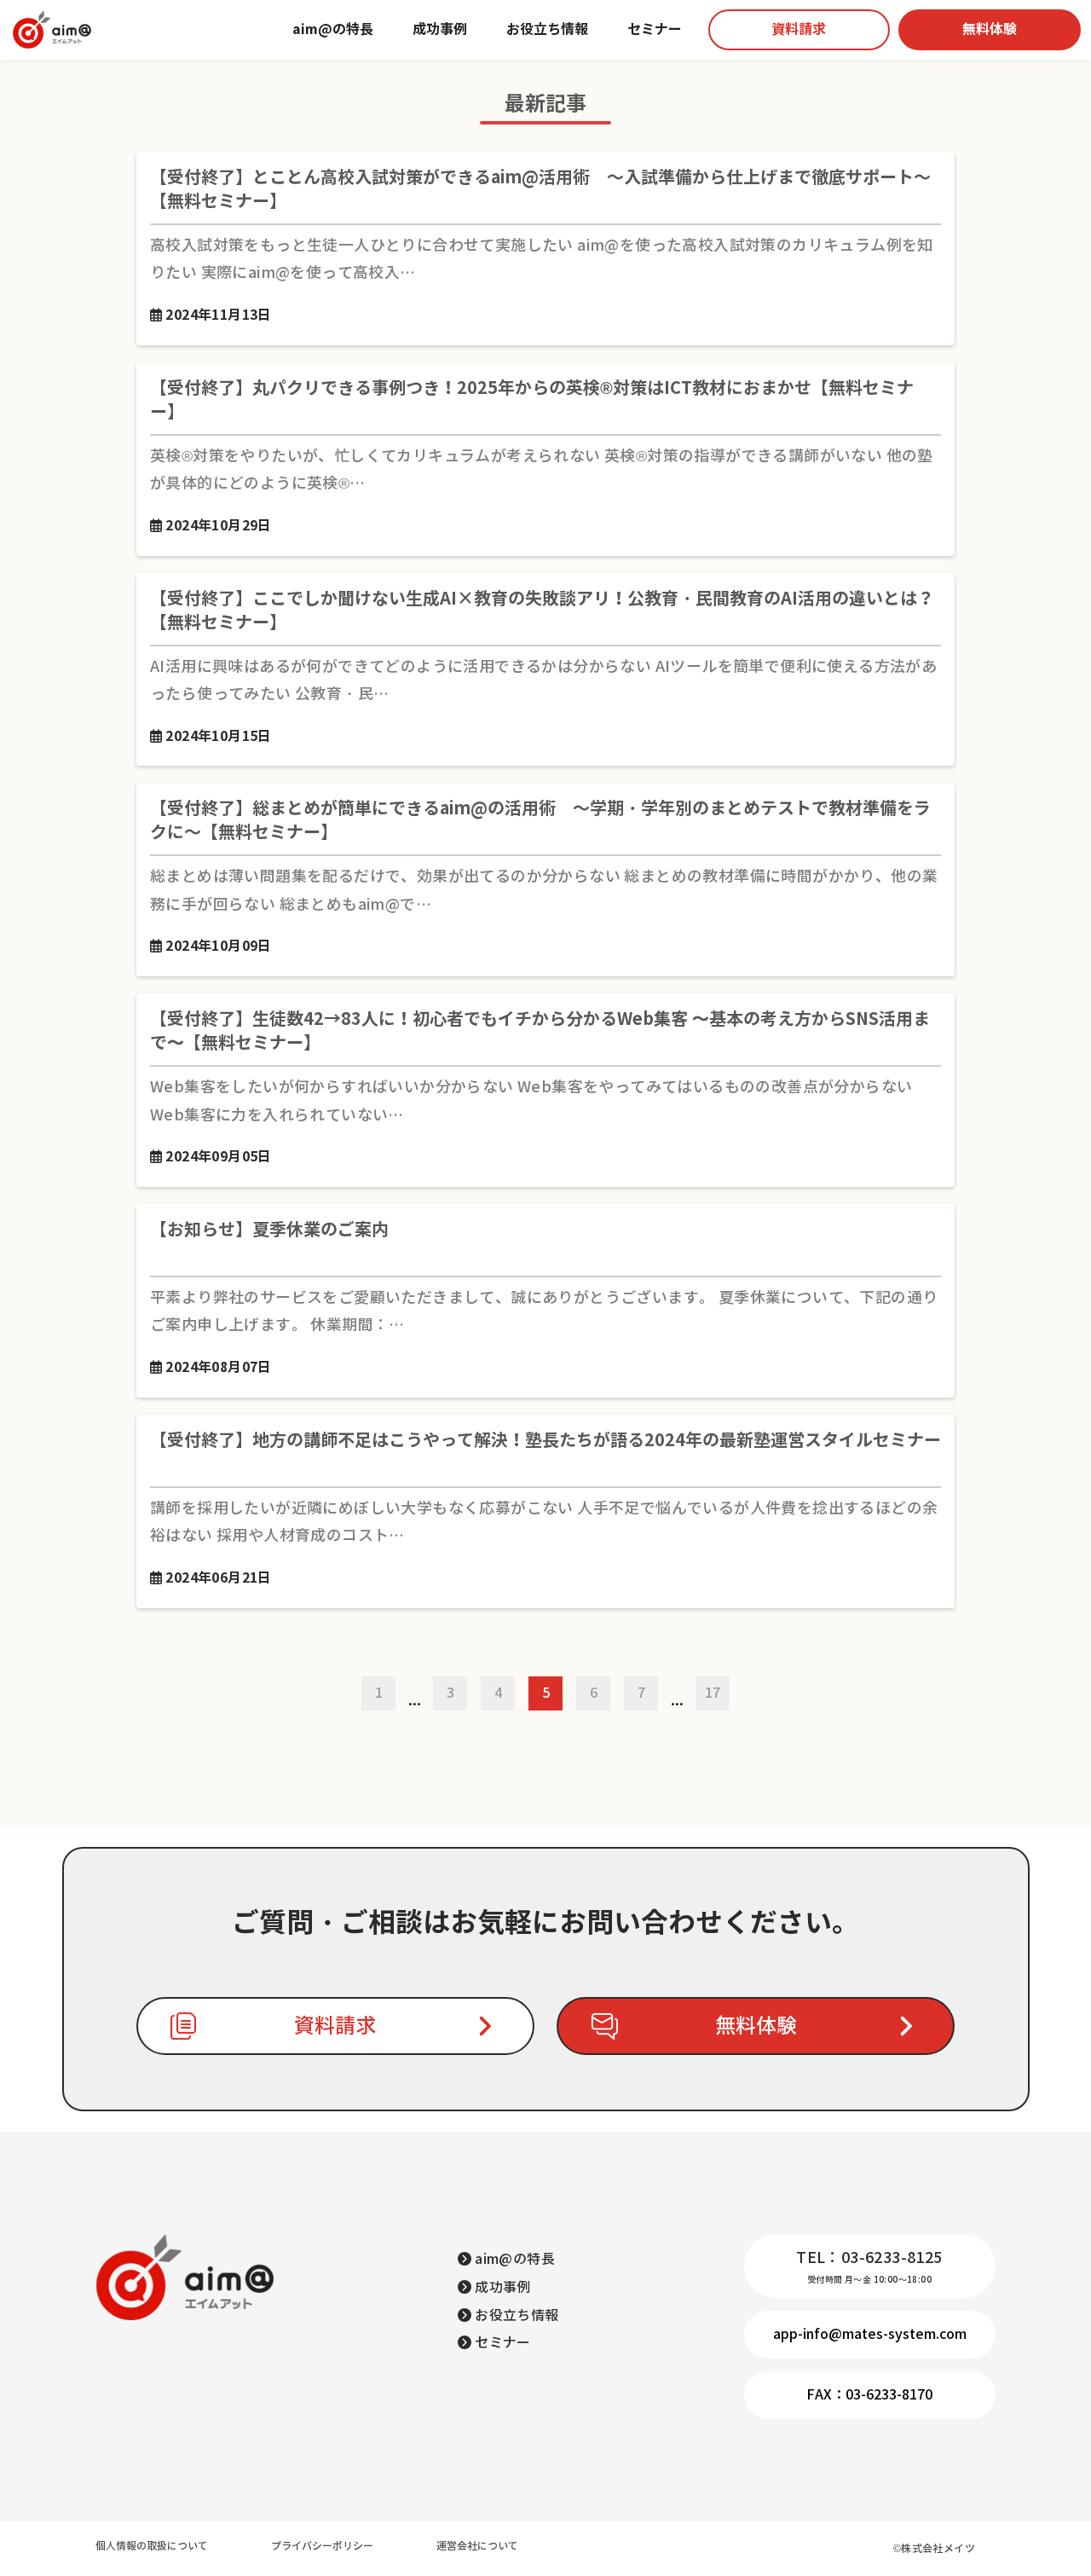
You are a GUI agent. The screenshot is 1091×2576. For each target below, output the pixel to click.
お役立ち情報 (547, 29)
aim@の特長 (333, 29)
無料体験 (990, 29)
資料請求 (799, 29)
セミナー (655, 29)
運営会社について (477, 2546)
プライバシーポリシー (322, 2546)
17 (713, 1693)
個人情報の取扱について (152, 2546)
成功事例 (440, 29)
